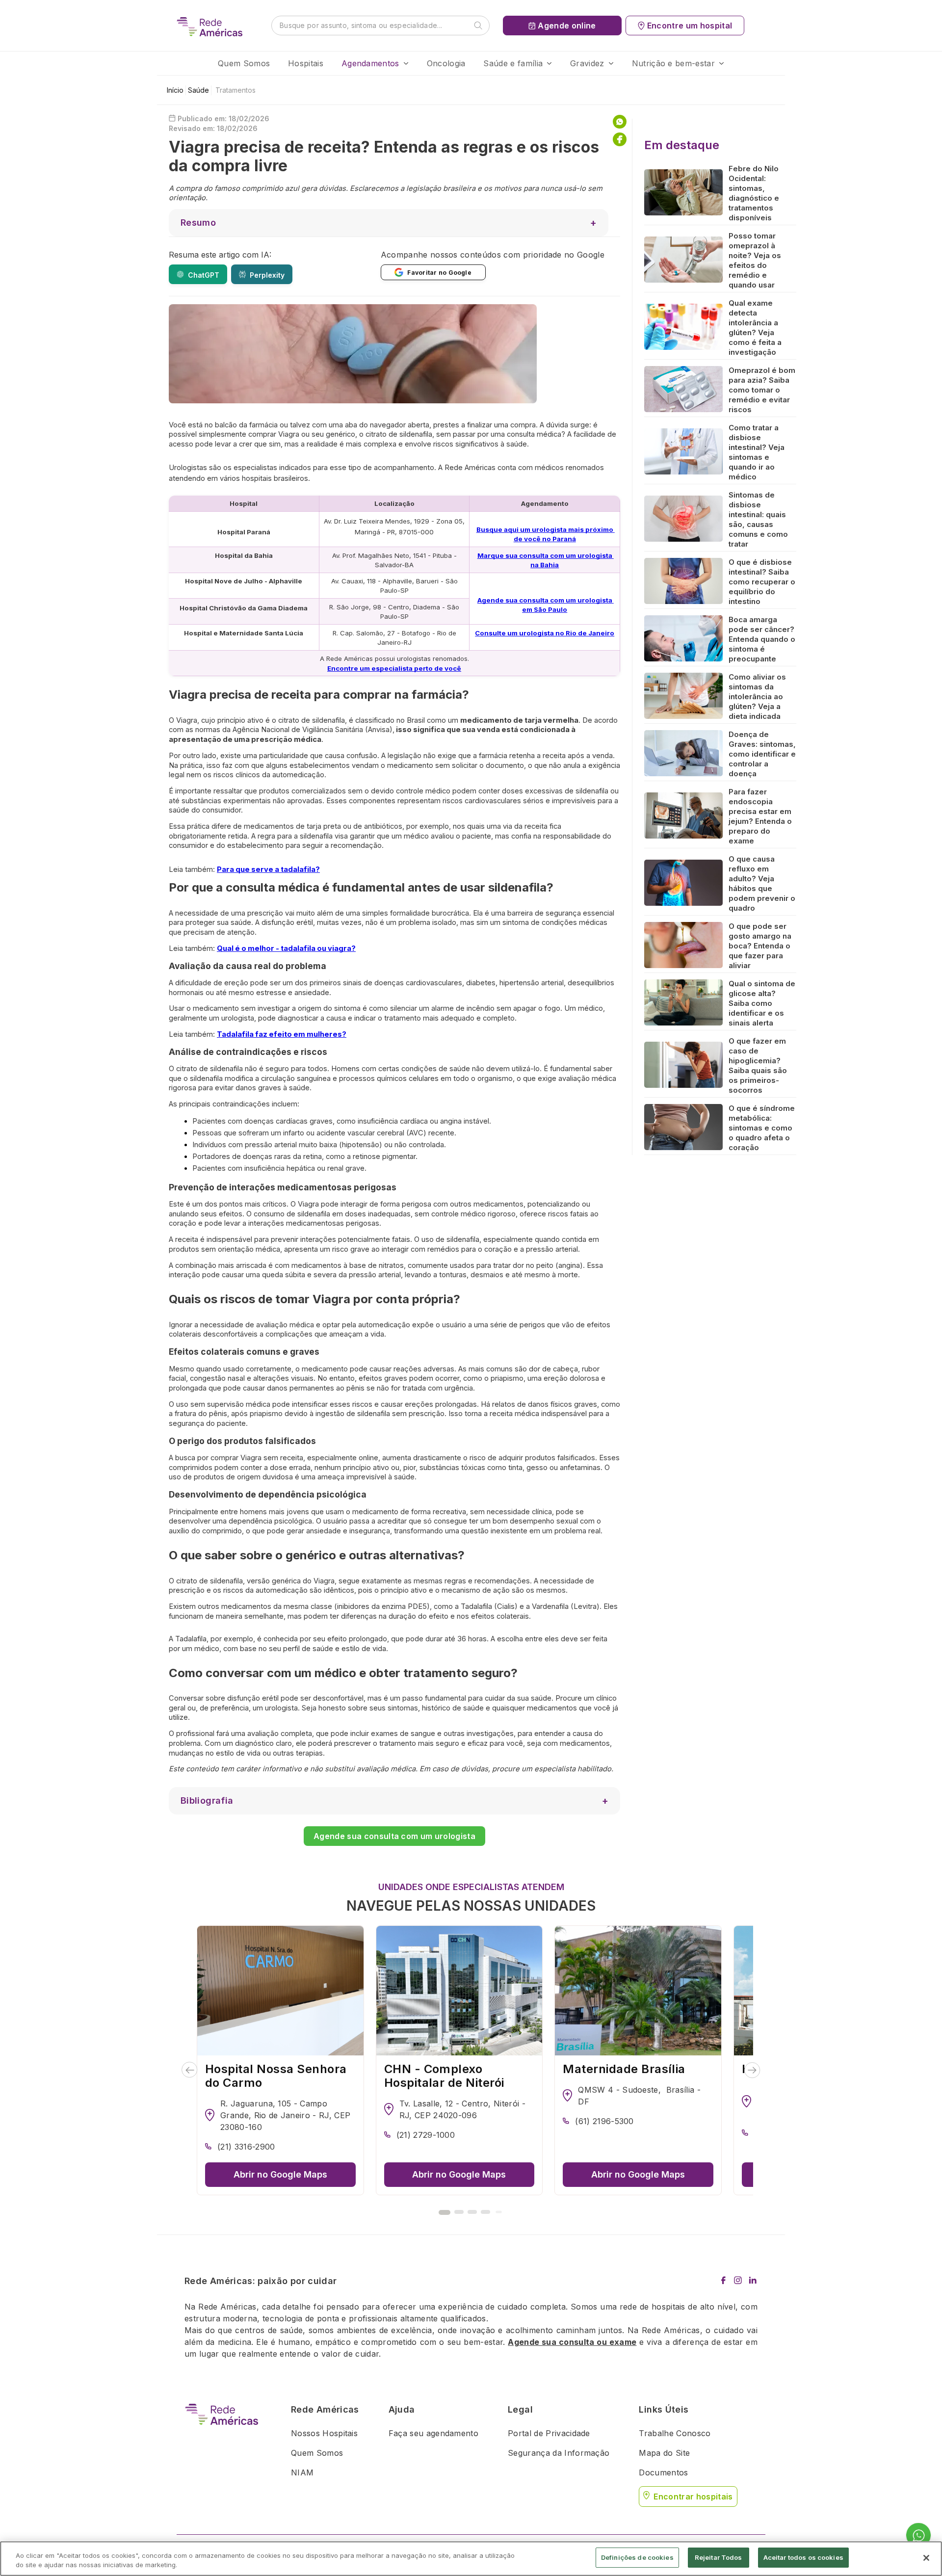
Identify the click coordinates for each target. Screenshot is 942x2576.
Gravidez (587, 63)
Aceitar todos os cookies (803, 2557)
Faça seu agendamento (433, 2433)
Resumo (198, 223)
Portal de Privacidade (549, 2433)
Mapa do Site (664, 2453)
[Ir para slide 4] (485, 2212)
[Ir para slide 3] (472, 2212)
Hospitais (306, 63)
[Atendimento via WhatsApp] (918, 2536)
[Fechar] (926, 2558)
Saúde (198, 90)
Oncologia (446, 63)
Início (175, 90)
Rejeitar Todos (719, 2557)
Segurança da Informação (559, 2453)
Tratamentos (235, 90)
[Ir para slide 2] (459, 2212)
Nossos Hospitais (324, 2433)
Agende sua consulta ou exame (572, 2342)
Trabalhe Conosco (675, 2433)
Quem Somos (244, 63)
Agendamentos (370, 63)
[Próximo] (752, 2070)
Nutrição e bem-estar (673, 63)
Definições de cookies (637, 2557)
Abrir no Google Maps (280, 2174)
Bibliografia (207, 1801)
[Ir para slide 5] (498, 2212)
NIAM (302, 2472)
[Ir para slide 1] (445, 2212)
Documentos (663, 2472)
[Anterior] (190, 2070)
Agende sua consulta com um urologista (394, 1836)
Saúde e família (513, 63)
